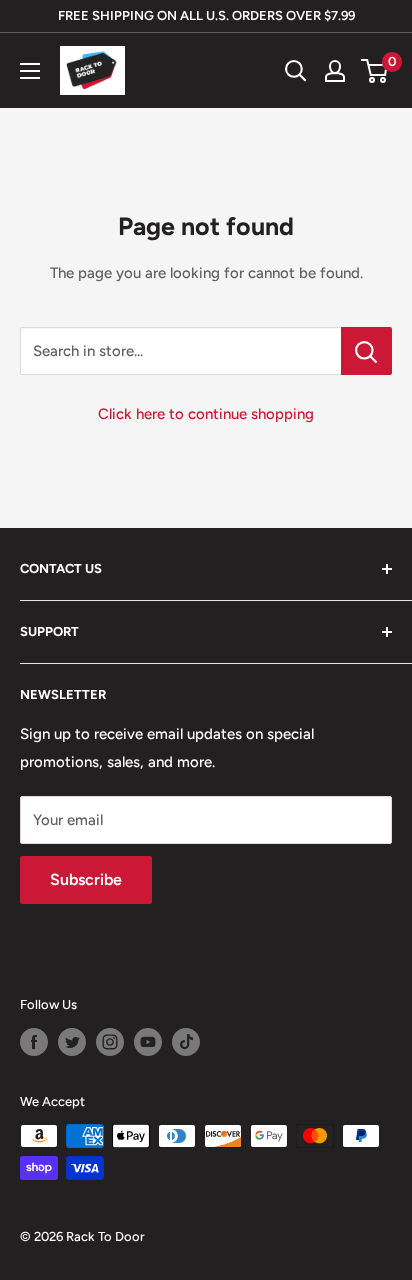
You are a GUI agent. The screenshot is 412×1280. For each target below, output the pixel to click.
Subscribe (86, 879)
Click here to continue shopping (206, 414)
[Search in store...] (366, 351)
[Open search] (296, 71)
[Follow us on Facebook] (34, 1042)
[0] (375, 71)
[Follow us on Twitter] (72, 1042)
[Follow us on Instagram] (110, 1042)
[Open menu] (30, 71)
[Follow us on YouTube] (148, 1042)
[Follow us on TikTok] (186, 1042)
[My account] (335, 71)
